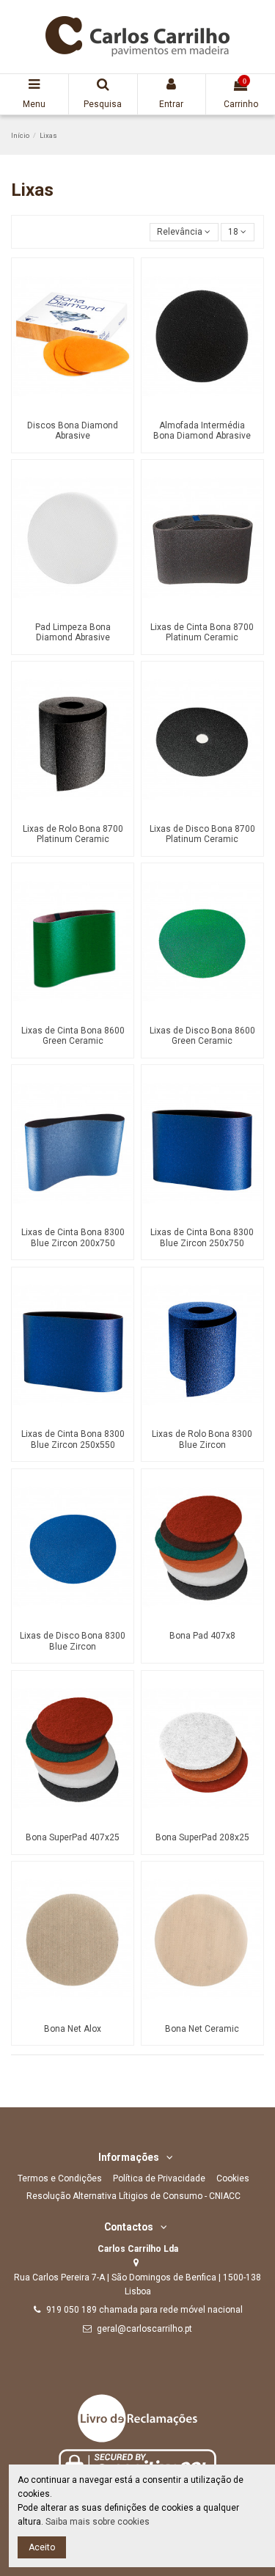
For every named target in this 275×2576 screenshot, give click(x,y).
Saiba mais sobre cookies (98, 2522)
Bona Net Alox (73, 2029)
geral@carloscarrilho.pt (144, 2329)
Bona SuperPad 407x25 (73, 1837)
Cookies (233, 2178)
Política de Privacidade (159, 2178)
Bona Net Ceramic (202, 2029)
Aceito (42, 2547)
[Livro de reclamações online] (137, 2418)
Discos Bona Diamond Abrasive (73, 431)
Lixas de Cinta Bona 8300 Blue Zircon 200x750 (73, 1237)
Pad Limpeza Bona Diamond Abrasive (73, 632)
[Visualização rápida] (81, 409)
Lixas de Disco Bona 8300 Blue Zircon (73, 1641)
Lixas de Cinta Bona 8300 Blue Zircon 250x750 (202, 1237)
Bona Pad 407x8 (202, 1636)
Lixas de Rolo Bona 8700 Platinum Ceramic (73, 834)
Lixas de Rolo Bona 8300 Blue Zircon (202, 1439)
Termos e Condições (60, 2178)
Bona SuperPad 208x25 (202, 1837)
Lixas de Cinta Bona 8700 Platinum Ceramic (202, 632)
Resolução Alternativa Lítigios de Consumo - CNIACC (133, 2196)
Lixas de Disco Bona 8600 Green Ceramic (202, 1036)
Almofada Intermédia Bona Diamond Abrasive (202, 431)
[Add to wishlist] (65, 409)
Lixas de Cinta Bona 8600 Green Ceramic (73, 1036)
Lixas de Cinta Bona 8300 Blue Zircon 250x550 (73, 1439)
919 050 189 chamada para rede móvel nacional (144, 2310)
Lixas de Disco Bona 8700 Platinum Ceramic (202, 834)
